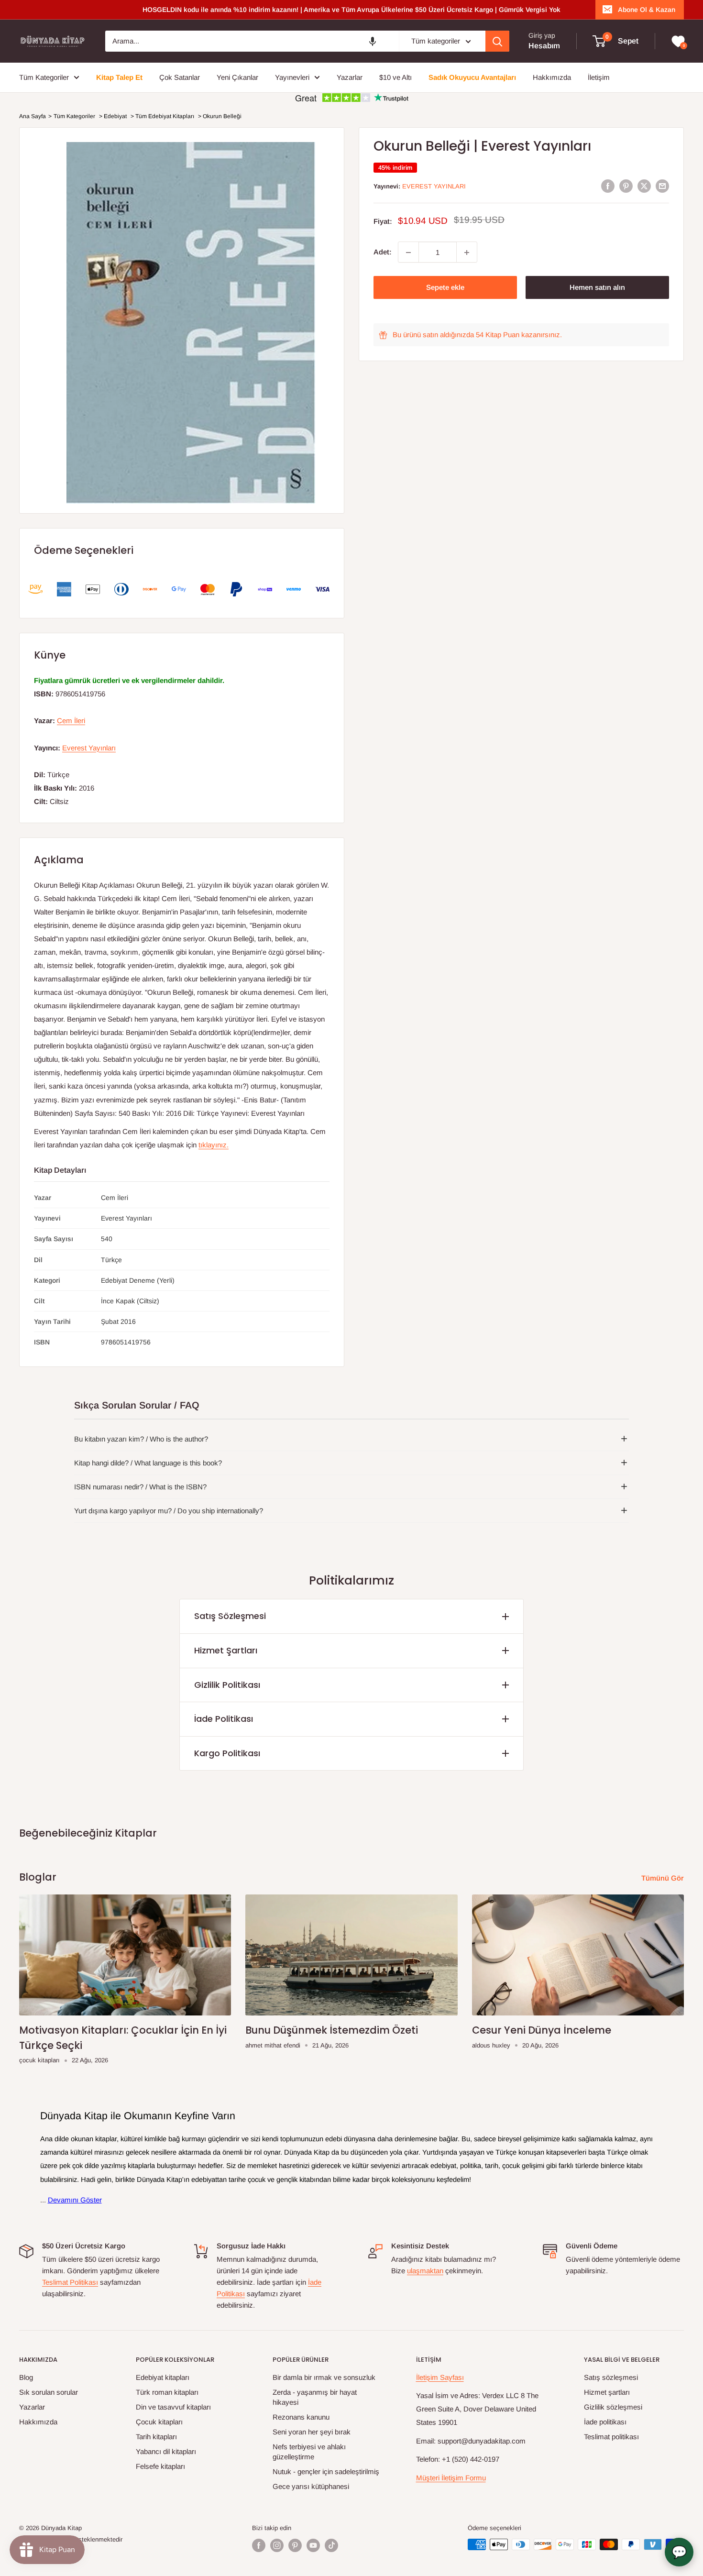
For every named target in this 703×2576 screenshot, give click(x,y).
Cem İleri (71, 721)
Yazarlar (32, 2407)
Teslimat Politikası (70, 2282)
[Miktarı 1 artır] (467, 253)
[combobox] (252, 41)
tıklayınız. (214, 1145)
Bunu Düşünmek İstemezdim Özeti (332, 2030)
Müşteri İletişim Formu (451, 2478)
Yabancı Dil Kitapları (166, 2451)
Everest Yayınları (434, 186)
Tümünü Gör (664, 1878)
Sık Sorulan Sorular (49, 2392)
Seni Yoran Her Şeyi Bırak (312, 2432)
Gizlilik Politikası (227, 1685)
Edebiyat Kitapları (163, 2377)
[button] (373, 41)
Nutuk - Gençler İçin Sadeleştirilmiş (326, 2471)
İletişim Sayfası (440, 2377)
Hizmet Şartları (226, 1650)
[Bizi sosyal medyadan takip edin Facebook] (259, 2545)
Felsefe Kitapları (160, 2466)
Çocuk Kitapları (159, 2422)
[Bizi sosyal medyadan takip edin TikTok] (331, 2545)
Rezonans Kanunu (301, 2417)
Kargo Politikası (227, 1753)
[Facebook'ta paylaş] (608, 186)
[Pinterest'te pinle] (626, 186)
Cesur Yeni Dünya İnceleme (542, 2030)
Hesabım (544, 46)
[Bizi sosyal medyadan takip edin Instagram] (277, 2545)
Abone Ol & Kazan (647, 10)
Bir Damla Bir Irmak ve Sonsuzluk (324, 2377)
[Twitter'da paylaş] (644, 186)
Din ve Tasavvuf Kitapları (173, 2407)
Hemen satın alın (597, 288)
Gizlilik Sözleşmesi (613, 2407)
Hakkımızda (38, 2422)
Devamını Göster (75, 2200)
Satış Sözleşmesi (230, 1616)
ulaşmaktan (425, 2271)
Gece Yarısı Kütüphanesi (311, 2486)
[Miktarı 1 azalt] (408, 253)
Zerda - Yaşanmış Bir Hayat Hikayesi (315, 2397)
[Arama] (497, 41)
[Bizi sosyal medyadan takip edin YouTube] (313, 2545)
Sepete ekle (445, 288)
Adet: (383, 252)
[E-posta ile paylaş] (662, 186)
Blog (26, 2377)
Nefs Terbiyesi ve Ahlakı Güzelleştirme (309, 2452)
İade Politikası (224, 1719)
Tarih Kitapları (156, 2437)
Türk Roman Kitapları (167, 2392)
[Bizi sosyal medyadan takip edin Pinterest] (295, 2545)
